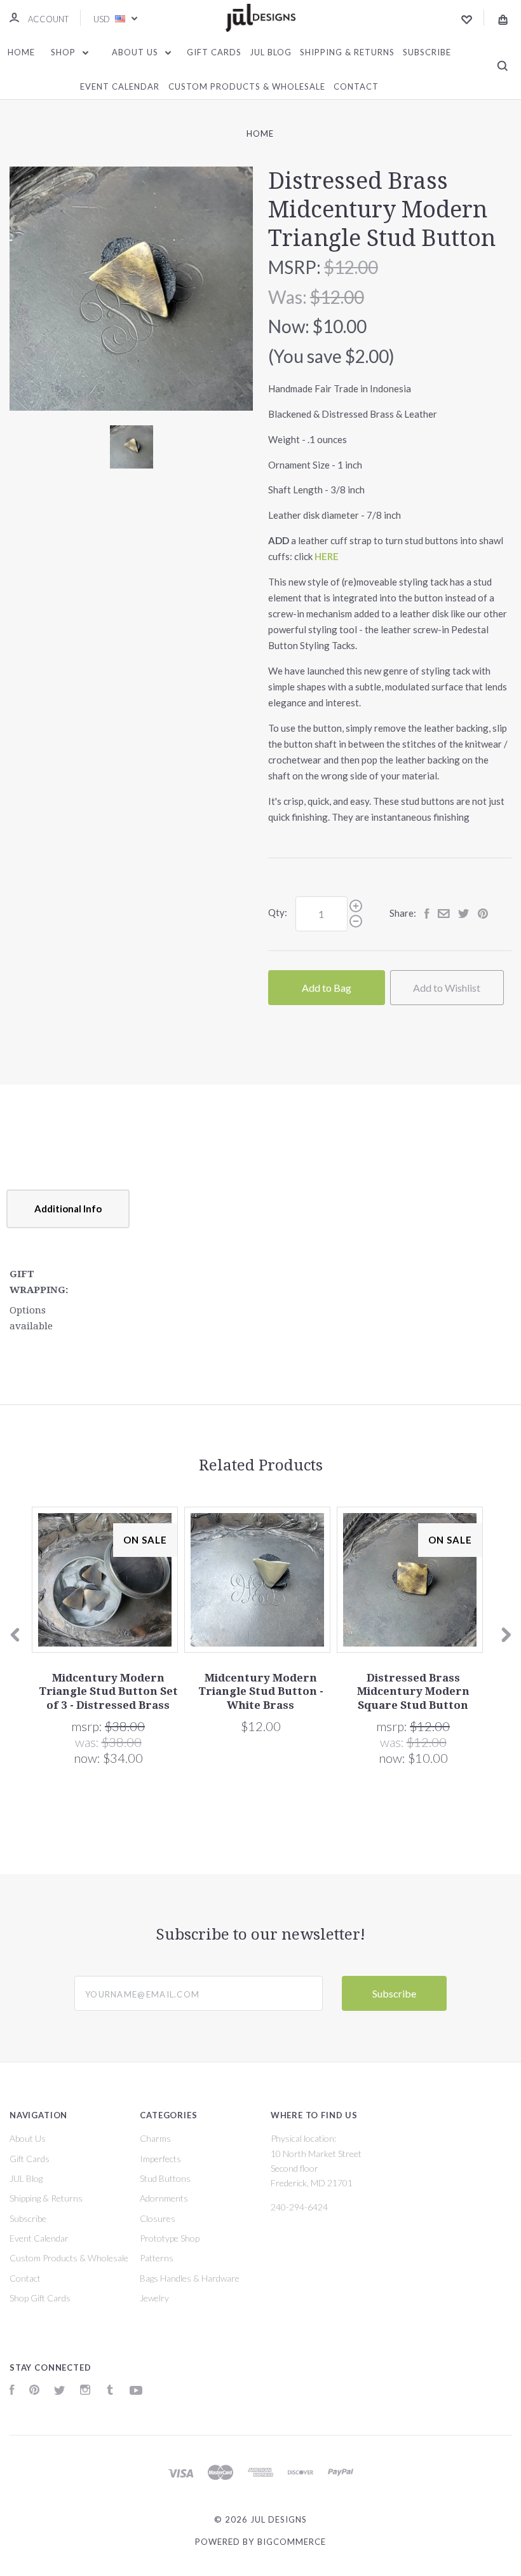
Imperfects (160, 2159)
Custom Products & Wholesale (247, 86)
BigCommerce (292, 2542)
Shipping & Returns (347, 52)
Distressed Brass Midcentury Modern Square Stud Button (413, 1691)
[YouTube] (136, 2391)
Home (21, 52)
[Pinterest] (34, 2391)
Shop (64, 52)
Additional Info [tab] (68, 1209)
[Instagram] (85, 2391)
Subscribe (427, 52)
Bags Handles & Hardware (190, 2278)
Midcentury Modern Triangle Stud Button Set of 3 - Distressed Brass (108, 1691)
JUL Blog (271, 52)
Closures (158, 2218)
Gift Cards (214, 52)
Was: (289, 297)
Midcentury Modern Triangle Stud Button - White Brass (261, 1691)
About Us (136, 52)
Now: (290, 326)
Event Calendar (120, 86)
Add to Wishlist (447, 988)
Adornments (164, 2198)
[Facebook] (12, 2391)
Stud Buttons (165, 2178)
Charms (155, 2138)
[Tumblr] (110, 2391)
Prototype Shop (170, 2238)
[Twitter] (60, 2391)
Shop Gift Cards (40, 2298)
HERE (327, 556)
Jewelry (154, 2298)
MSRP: (296, 267)
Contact (356, 86)
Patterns (157, 2258)
